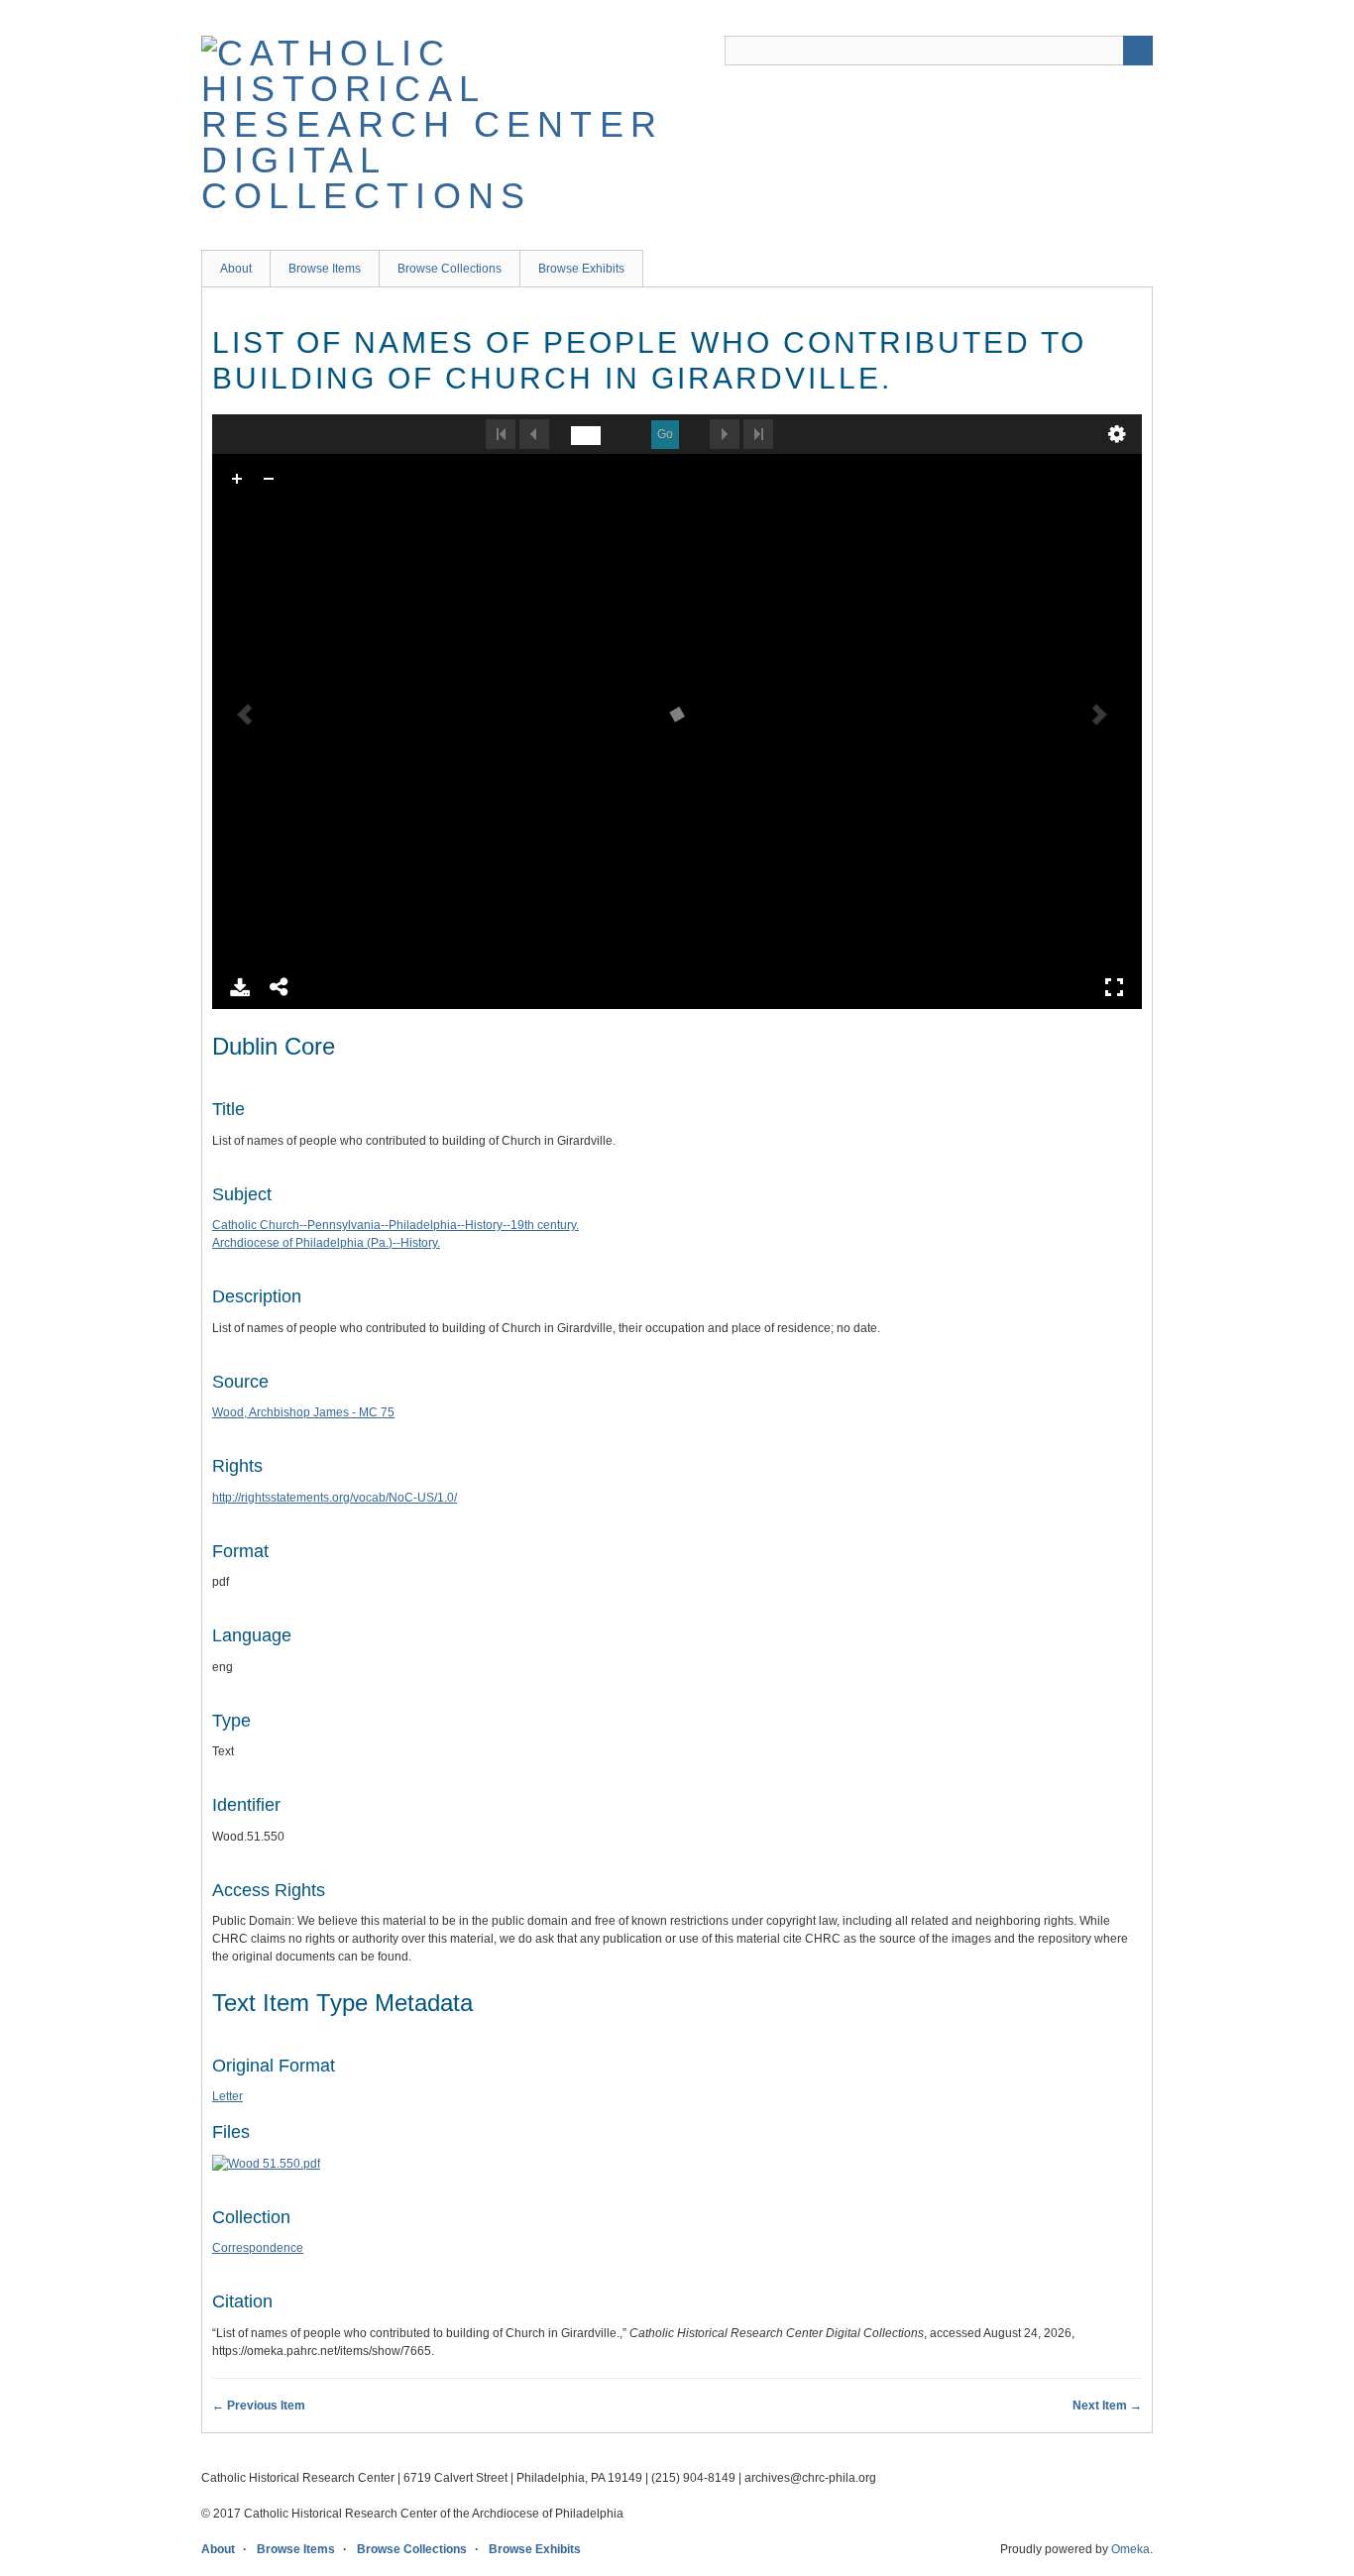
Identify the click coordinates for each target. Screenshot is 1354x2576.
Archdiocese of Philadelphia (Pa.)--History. (326, 1243)
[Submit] (1138, 51)
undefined (1117, 434)
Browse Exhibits (581, 269)
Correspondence (258, 2248)
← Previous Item (259, 2406)
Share (280, 987)
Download (240, 987)
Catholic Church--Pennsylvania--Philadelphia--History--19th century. (395, 1225)
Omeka (1130, 2549)
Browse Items (325, 269)
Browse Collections (450, 269)
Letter (227, 2096)
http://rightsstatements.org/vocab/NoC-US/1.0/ (335, 1498)
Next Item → (1107, 2406)
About (236, 269)
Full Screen (1114, 987)
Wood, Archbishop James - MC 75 (303, 1412)
